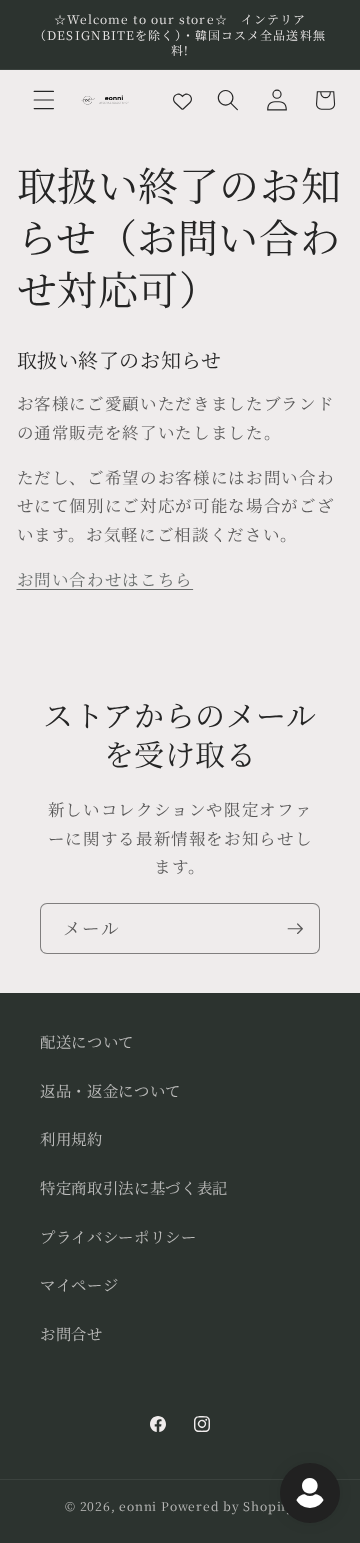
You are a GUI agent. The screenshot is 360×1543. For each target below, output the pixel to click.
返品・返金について (110, 1090)
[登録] (295, 929)
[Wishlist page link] (182, 99)
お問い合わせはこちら (105, 579)
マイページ (79, 1284)
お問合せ (71, 1333)
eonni (138, 1505)
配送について (87, 1041)
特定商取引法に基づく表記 (134, 1187)
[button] (44, 100)
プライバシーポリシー (118, 1236)
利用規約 (71, 1138)
